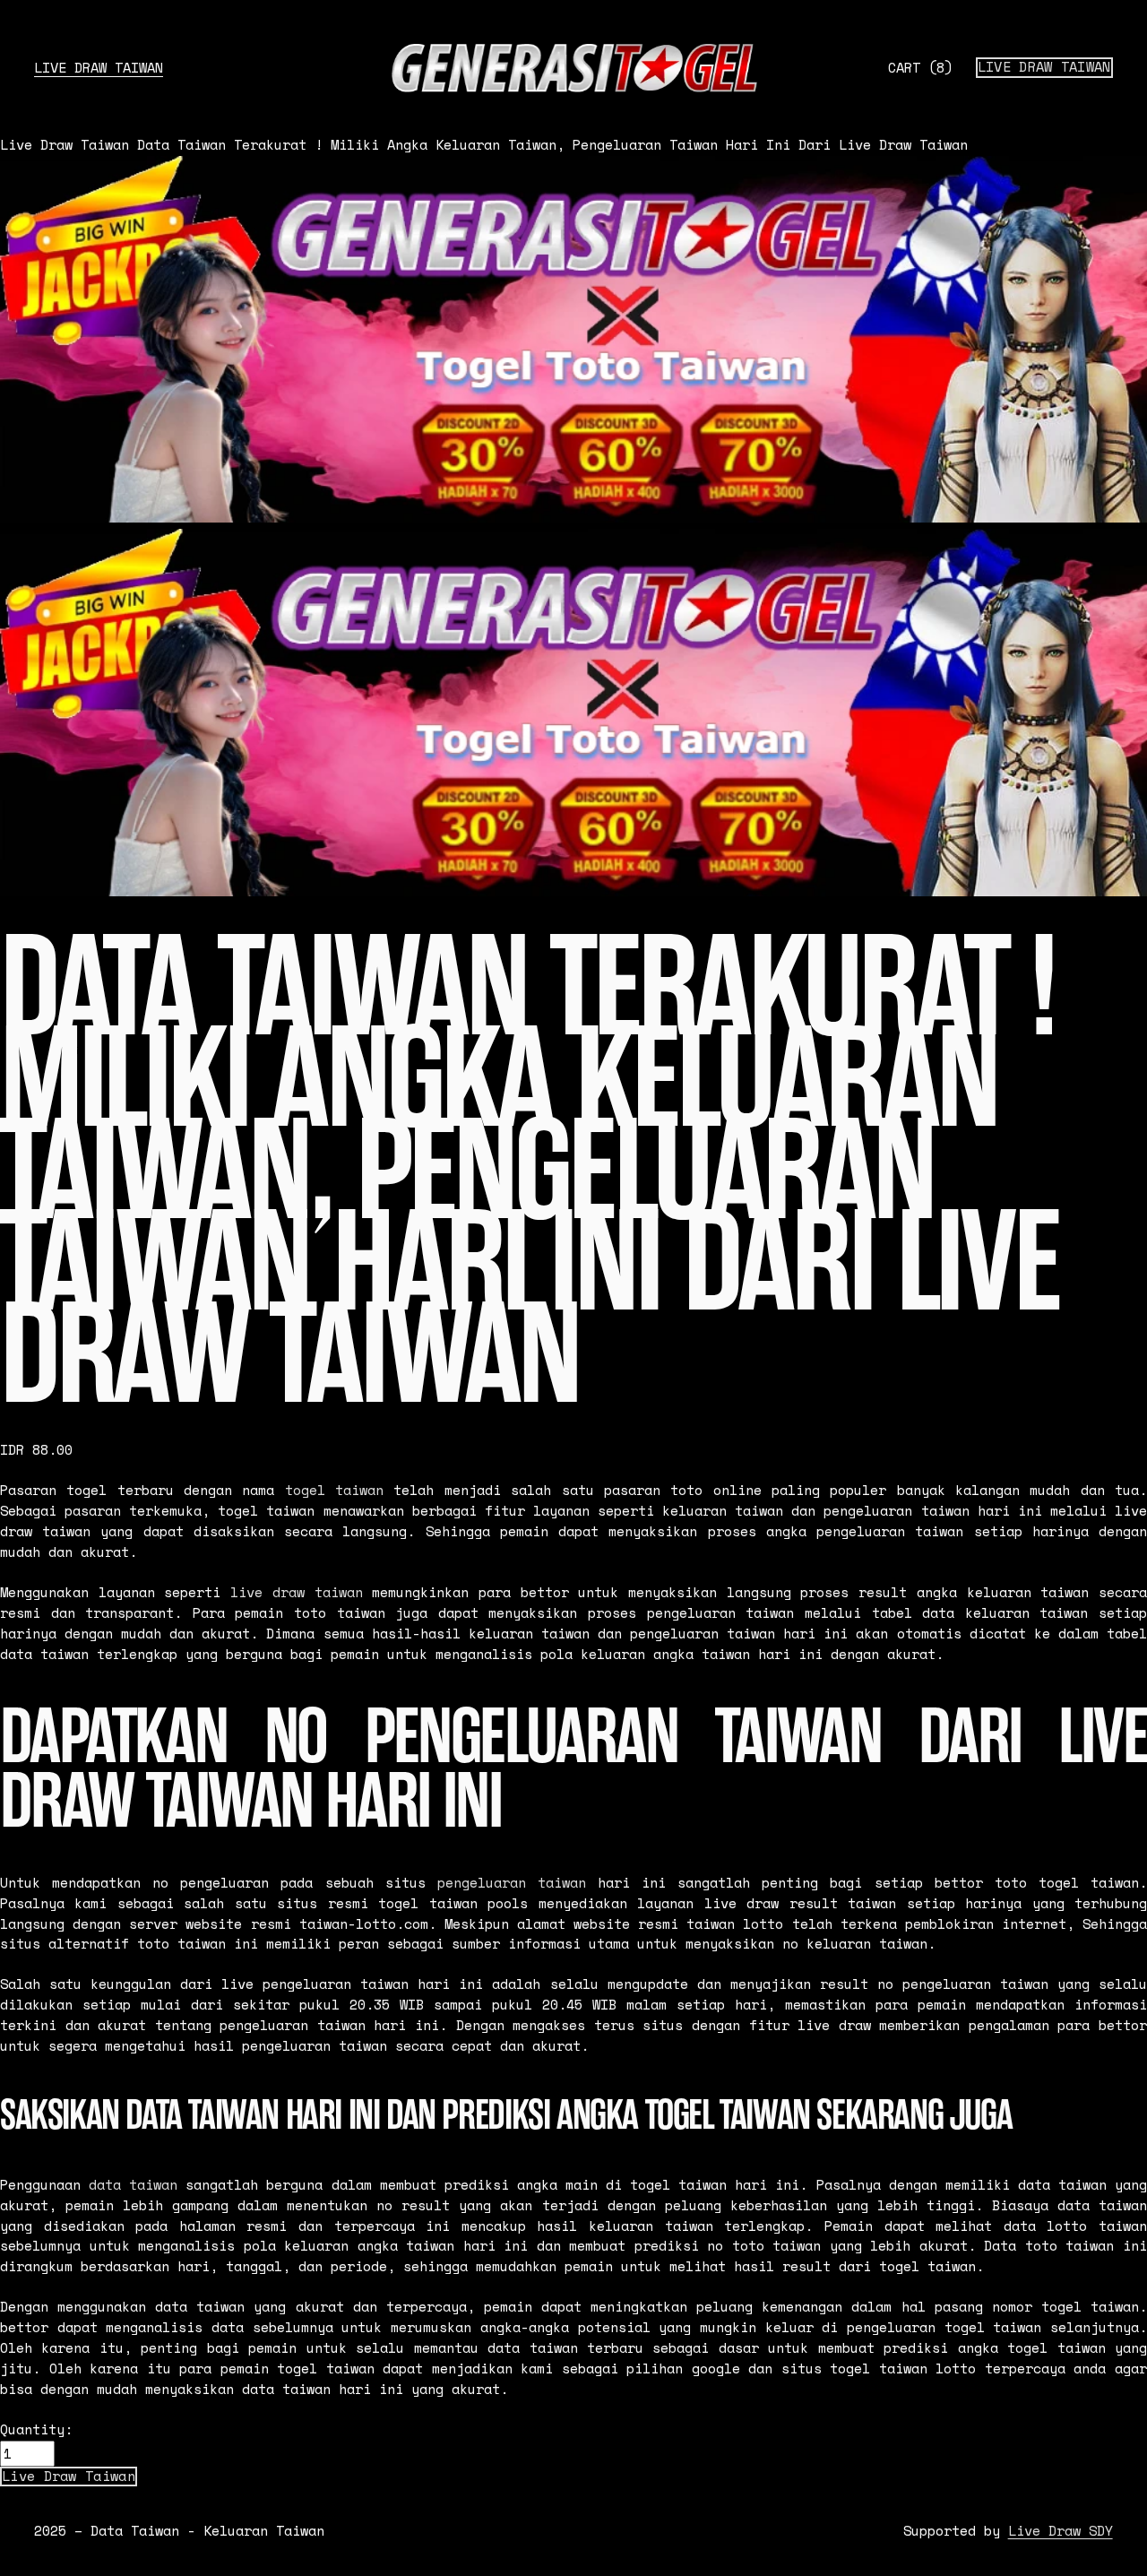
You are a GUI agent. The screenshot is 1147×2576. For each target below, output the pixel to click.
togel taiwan (334, 1490)
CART (920, 68)
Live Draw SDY (1061, 2531)
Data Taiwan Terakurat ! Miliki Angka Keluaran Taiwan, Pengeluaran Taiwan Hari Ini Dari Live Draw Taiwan (552, 145)
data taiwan (133, 2185)
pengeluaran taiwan (512, 1883)
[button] (69, 2477)
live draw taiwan (296, 1592)
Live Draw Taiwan (99, 68)
